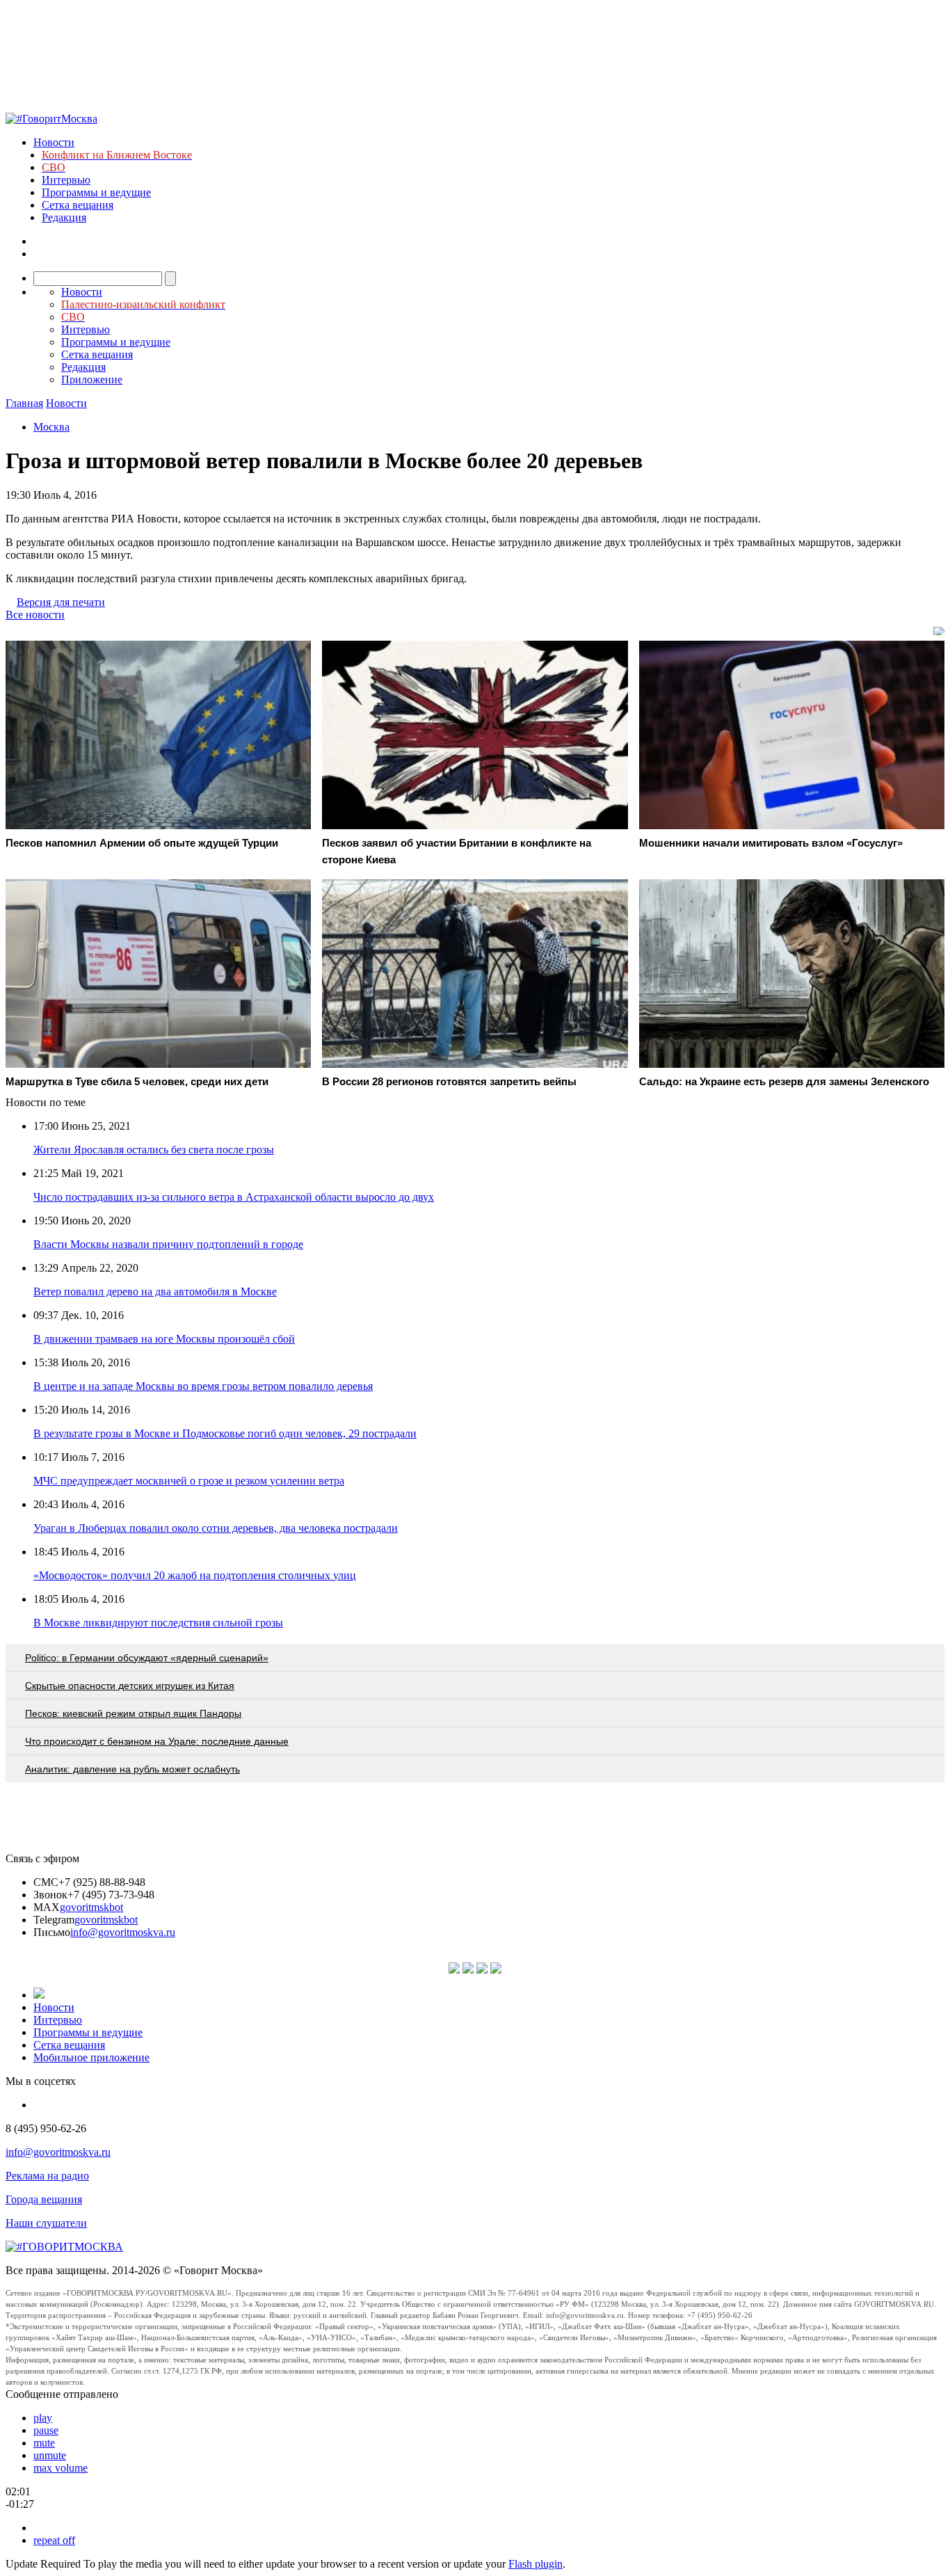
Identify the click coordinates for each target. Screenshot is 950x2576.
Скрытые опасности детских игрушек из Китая (130, 1686)
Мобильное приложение (91, 2057)
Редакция (64, 217)
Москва (51, 427)
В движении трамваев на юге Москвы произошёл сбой (164, 1339)
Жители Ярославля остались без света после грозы (154, 1150)
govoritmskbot (91, 1907)
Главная (24, 403)
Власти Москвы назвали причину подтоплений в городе (168, 1244)
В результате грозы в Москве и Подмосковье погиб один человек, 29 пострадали (225, 1433)
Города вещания (44, 2199)
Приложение (92, 379)
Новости (54, 142)
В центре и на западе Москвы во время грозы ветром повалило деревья (203, 1386)
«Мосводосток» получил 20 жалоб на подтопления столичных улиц (195, 1575)
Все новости (35, 615)
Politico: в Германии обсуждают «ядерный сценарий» (147, 1658)
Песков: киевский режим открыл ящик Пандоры (133, 1713)
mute (44, 2443)
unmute (50, 2455)
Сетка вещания (78, 205)
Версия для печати (61, 602)
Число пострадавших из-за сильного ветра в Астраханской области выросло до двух (234, 1197)
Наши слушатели (46, 2223)
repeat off (54, 2540)
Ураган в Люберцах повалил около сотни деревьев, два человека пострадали (216, 1528)
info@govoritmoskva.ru (123, 1932)
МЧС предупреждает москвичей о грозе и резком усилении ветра (189, 1481)
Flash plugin (536, 2564)
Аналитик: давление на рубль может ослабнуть (132, 1769)
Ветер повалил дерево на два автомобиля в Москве (155, 1291)
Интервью (66, 180)
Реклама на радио (47, 2176)
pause (46, 2430)
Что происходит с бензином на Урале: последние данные (157, 1741)
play (43, 2418)
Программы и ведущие (96, 192)
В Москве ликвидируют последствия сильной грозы (158, 1623)
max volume (61, 2468)
